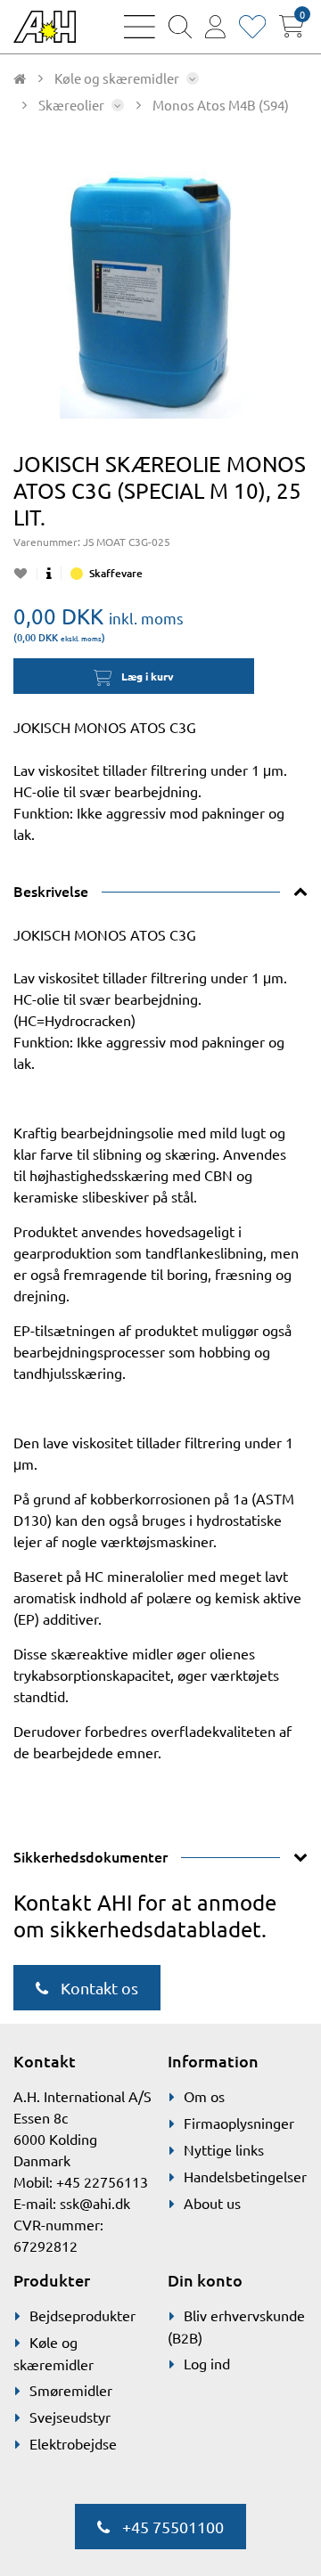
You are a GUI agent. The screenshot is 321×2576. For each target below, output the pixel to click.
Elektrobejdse (73, 2443)
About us (212, 2203)
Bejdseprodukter (82, 2315)
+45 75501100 (171, 2527)
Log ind (207, 2363)
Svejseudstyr (70, 2417)
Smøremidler (71, 2390)
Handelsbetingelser (245, 2176)
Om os (204, 2096)
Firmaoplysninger (239, 2123)
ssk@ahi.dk (95, 2203)
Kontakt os (98, 1988)
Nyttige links (224, 2149)
